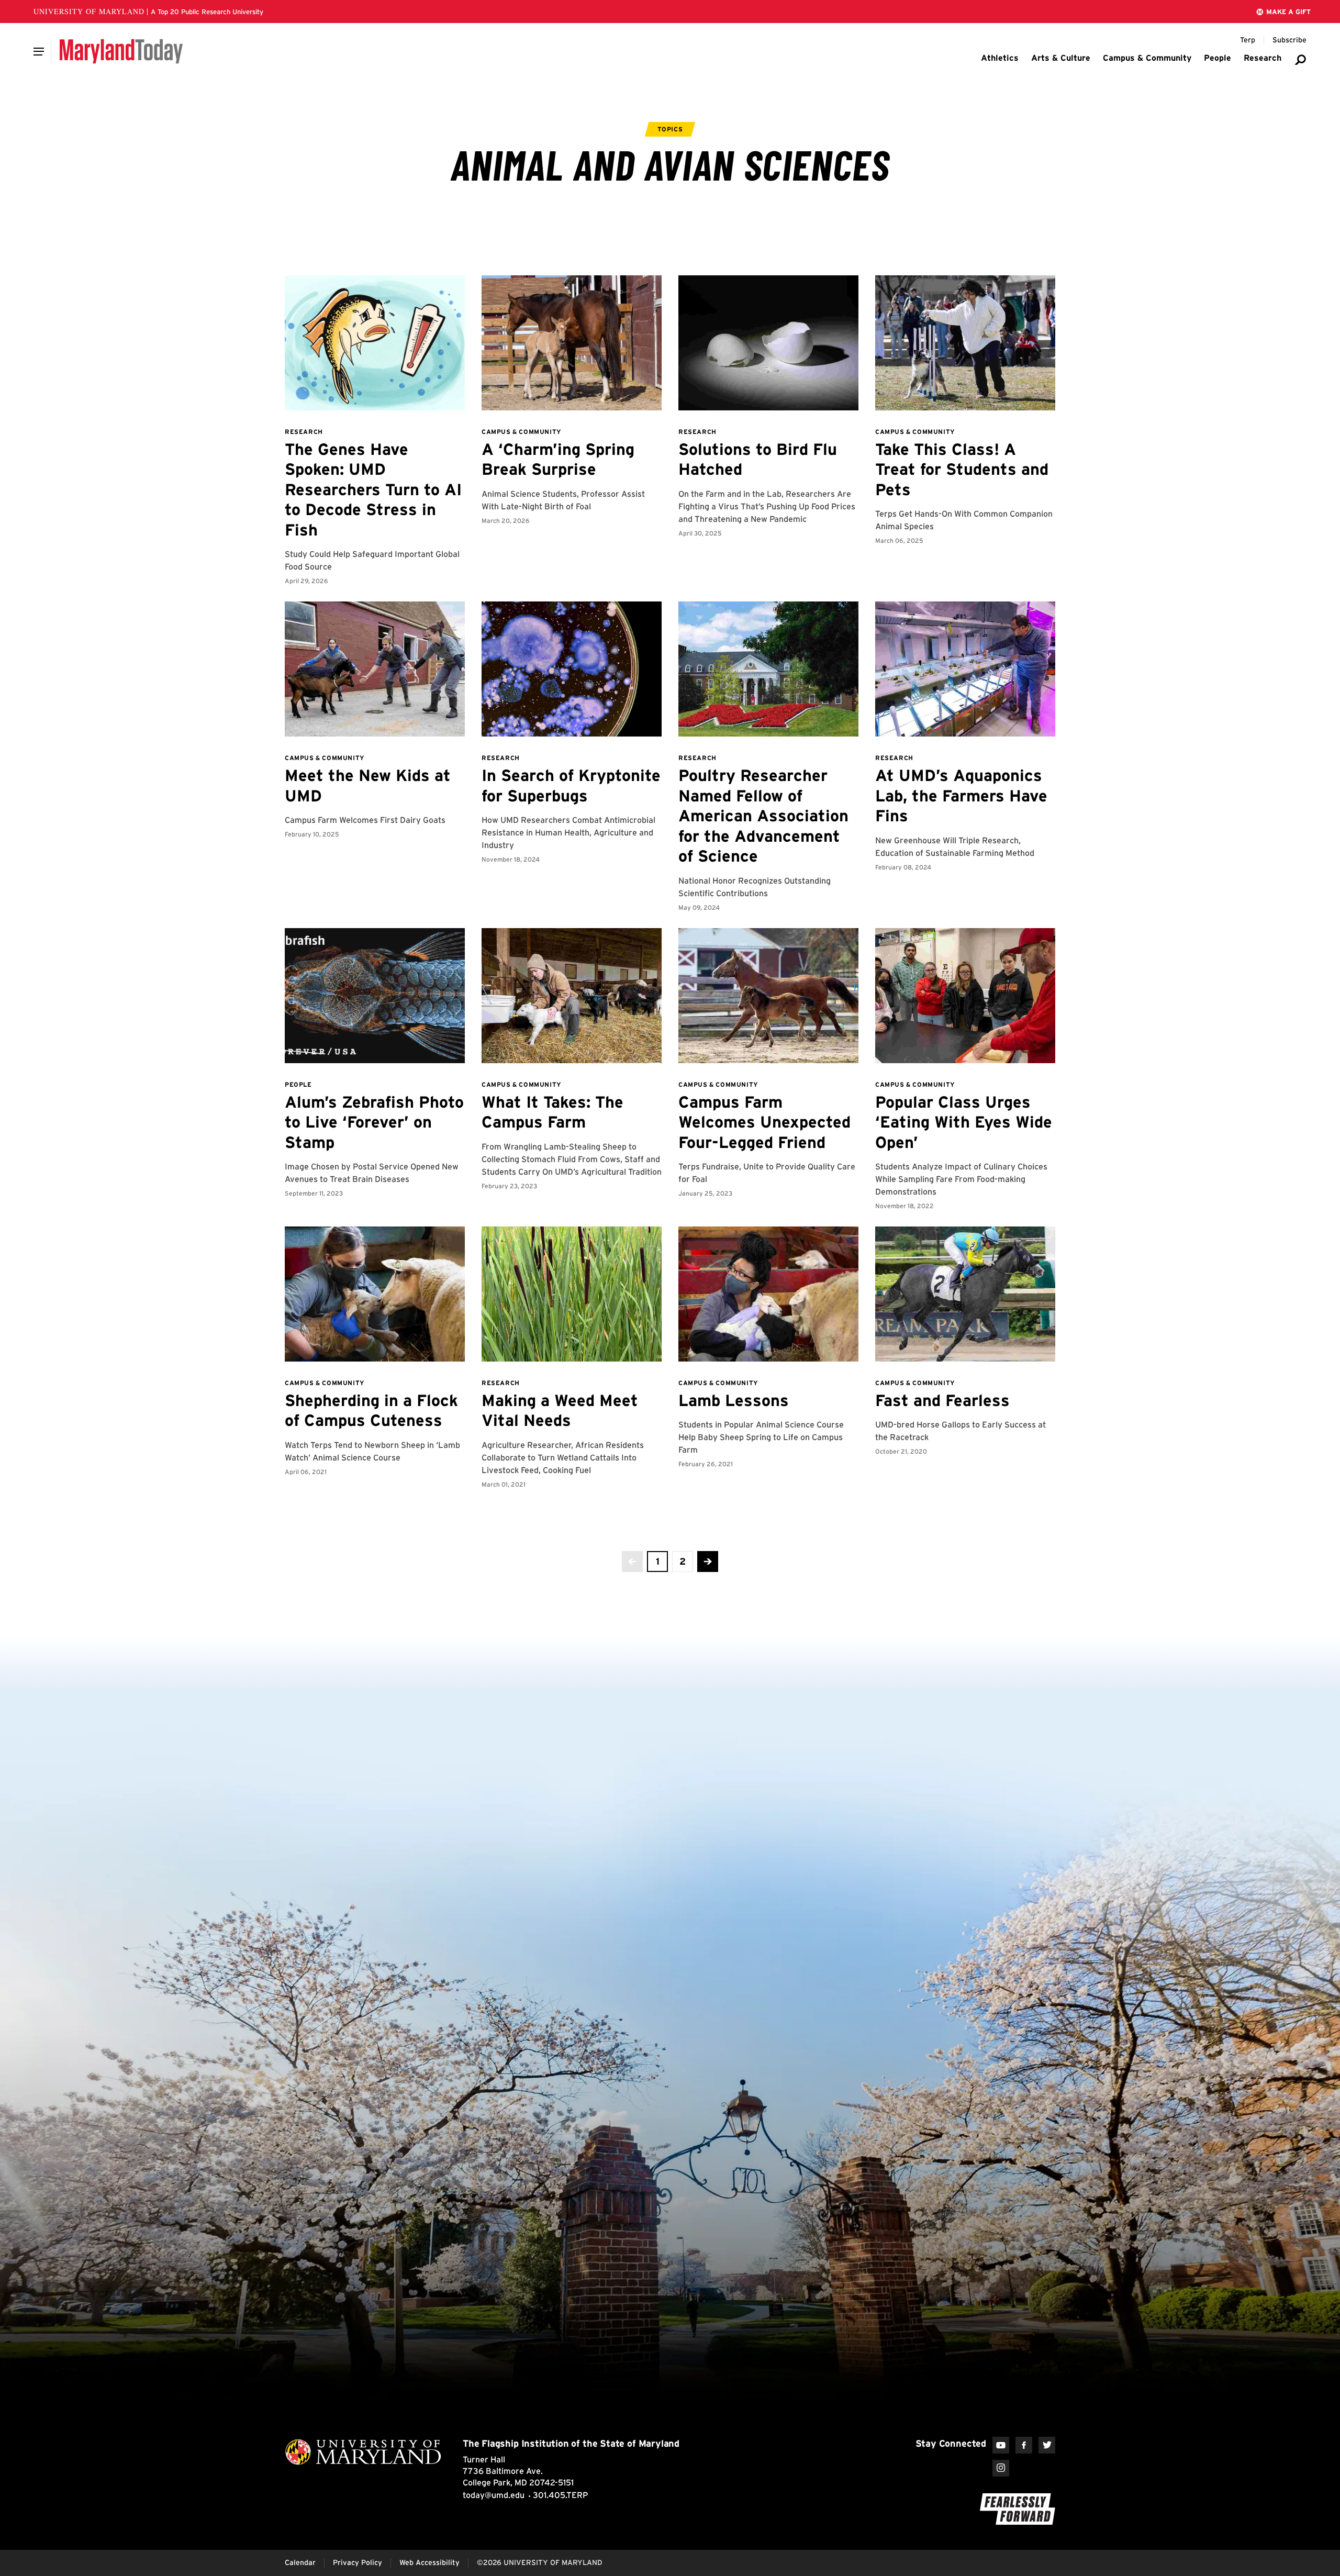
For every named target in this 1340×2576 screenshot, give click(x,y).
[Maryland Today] (121, 51)
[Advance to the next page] (708, 1562)
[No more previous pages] (632, 1562)
